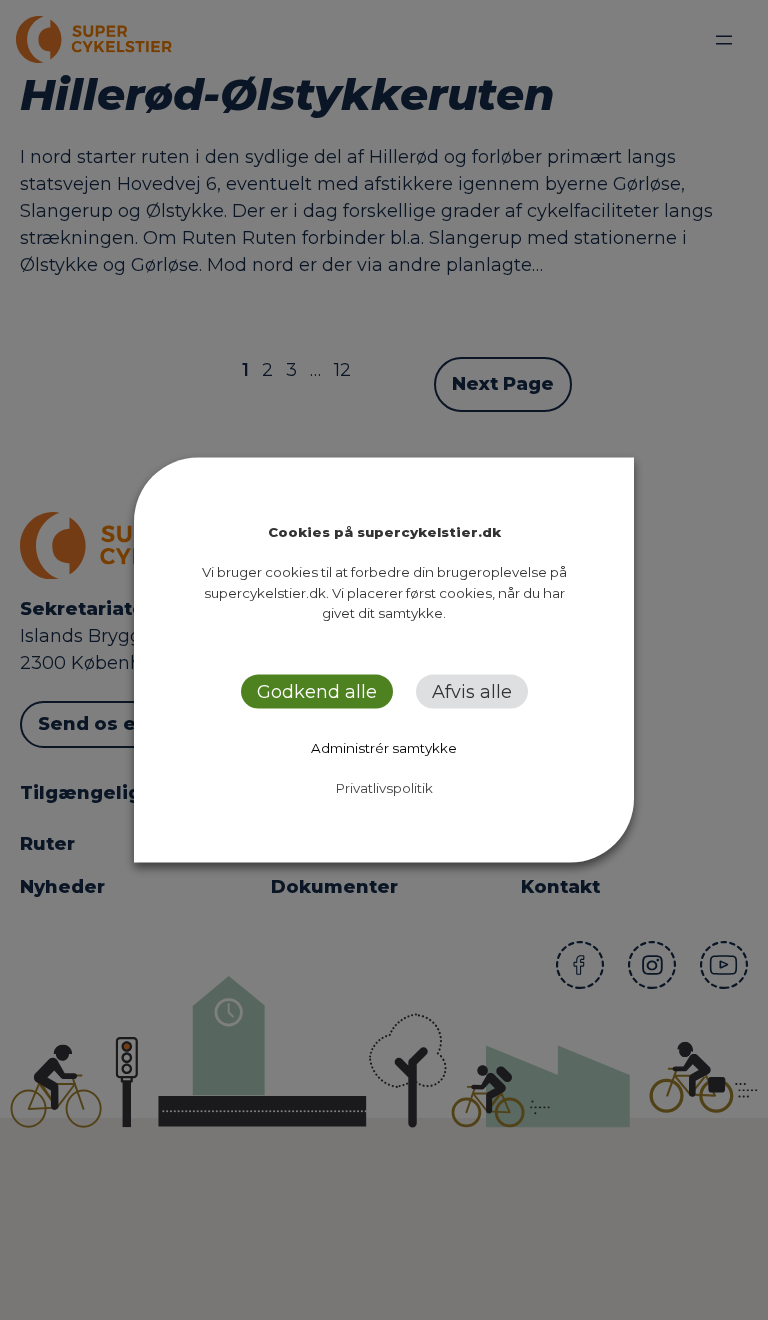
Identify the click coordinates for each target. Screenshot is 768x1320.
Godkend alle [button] (317, 691)
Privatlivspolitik (384, 787)
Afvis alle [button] (472, 691)
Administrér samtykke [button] (384, 747)
